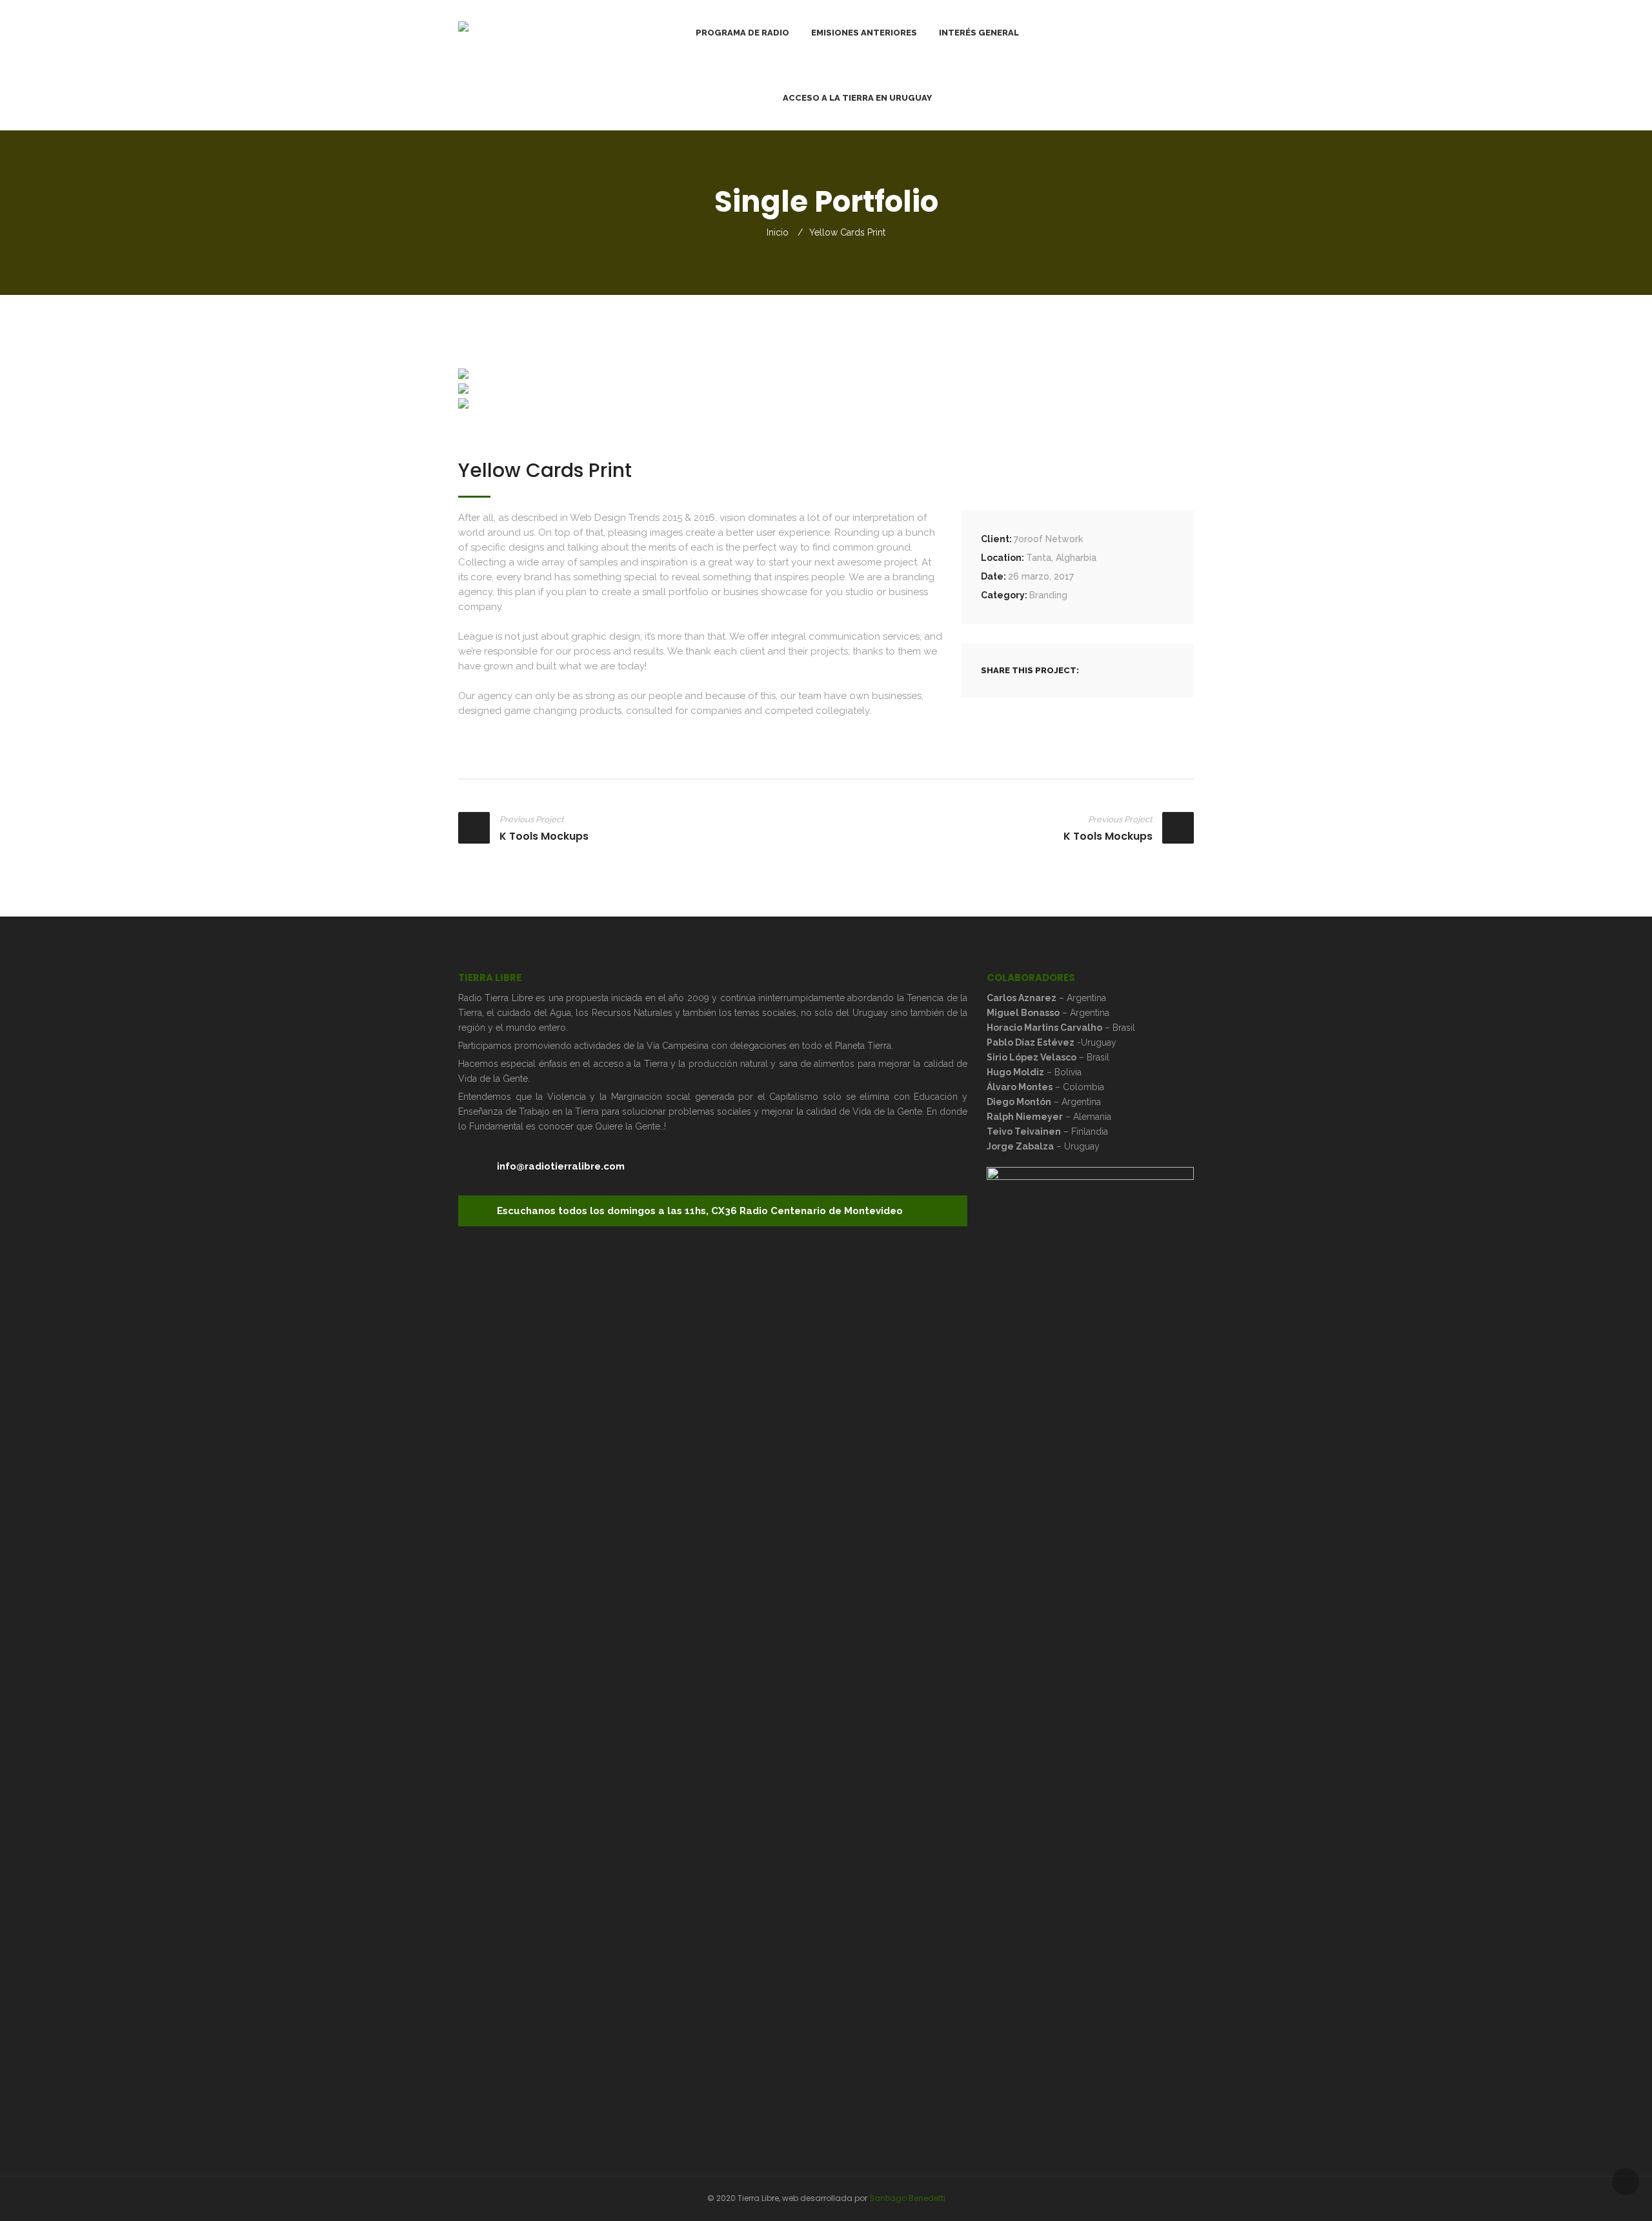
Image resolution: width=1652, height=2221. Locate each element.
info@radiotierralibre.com (561, 1166)
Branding (1048, 595)
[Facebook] (1102, 670)
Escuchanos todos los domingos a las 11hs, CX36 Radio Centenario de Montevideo (700, 1211)
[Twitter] (1119, 670)
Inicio (778, 232)
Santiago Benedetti (907, 2198)
